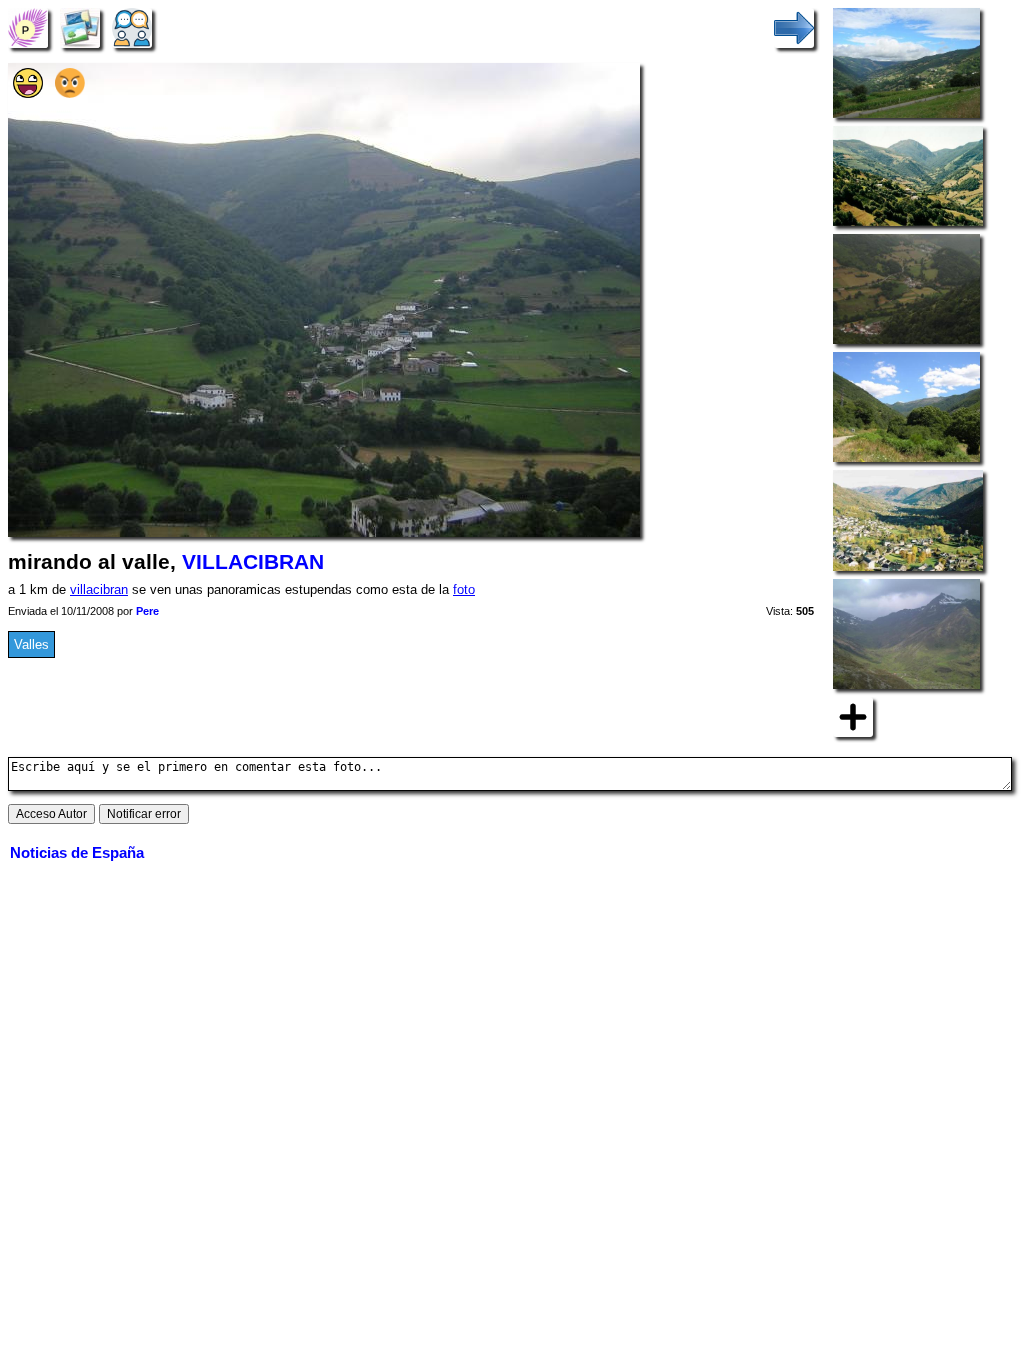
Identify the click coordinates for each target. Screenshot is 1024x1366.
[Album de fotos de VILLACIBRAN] (80, 27)
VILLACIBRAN (253, 562)
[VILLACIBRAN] (28, 27)
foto (464, 589)
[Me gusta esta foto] (28, 93)
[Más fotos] (853, 715)
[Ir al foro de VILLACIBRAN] (132, 27)
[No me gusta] (70, 93)
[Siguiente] (794, 27)
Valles (31, 644)
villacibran (99, 589)
